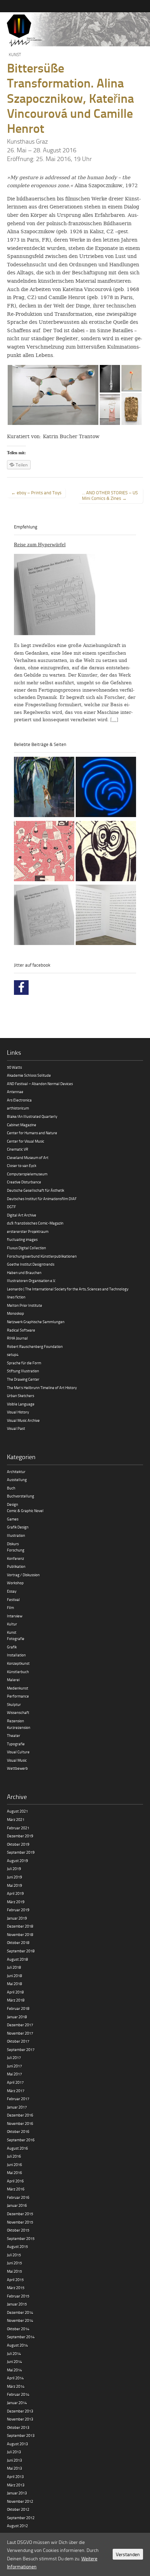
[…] (114, 720)
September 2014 (21, 2337)
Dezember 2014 (20, 2312)
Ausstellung (17, 1480)
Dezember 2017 (20, 2025)
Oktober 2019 (18, 1844)
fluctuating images (22, 1239)
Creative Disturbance (24, 1182)
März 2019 (16, 1902)
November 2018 (20, 1934)
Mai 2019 (14, 1885)
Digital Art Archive (22, 1215)
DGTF (12, 1207)
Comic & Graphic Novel (25, 1511)
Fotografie (16, 1638)
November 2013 (20, 2419)
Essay (12, 1591)
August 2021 (17, 1811)
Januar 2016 (17, 2205)
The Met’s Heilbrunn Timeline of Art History (42, 1388)
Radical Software (21, 1330)
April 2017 (15, 2082)
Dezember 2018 (20, 1926)
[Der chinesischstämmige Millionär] (106, 916)
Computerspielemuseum (27, 1174)
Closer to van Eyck (22, 1165)
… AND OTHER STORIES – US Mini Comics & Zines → (110, 495)
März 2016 (16, 2189)
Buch (11, 1488)
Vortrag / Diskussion (23, 1575)
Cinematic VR (18, 1149)
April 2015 (15, 2280)
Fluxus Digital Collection (27, 1248)
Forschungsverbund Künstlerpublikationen (42, 1256)
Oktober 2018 (18, 1942)
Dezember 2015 (20, 2214)
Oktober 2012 (18, 2509)
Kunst (15, 55)
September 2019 (21, 1852)
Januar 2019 (17, 1918)
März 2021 (16, 1819)
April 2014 (15, 2378)
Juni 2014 (14, 2361)
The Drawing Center (23, 1379)
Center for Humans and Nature (32, 1133)
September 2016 (21, 2140)
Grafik (12, 1647)
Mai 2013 (14, 2468)
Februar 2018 (18, 2008)
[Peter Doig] (44, 788)
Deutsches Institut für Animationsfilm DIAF (42, 1199)
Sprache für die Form (24, 1363)
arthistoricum (18, 1108)
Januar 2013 (17, 2493)
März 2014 (16, 2386)
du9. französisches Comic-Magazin (35, 1223)
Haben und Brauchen (24, 1272)
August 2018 (17, 1959)
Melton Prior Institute (25, 1305)
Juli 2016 (14, 2156)
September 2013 (21, 2435)
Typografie (16, 1744)
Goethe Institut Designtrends (31, 1264)
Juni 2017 (14, 2066)
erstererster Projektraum (28, 1231)
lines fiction (16, 1297)
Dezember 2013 (20, 2411)
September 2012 (21, 2518)
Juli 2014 (14, 2353)
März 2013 (16, 2485)
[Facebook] (21, 988)
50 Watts (14, 1067)
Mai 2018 (14, 1984)
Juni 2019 (14, 1877)
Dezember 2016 (20, 2115)
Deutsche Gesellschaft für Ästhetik (36, 1190)
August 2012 (17, 2526)
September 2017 (21, 2049)
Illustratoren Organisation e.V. (31, 1281)
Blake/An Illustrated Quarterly (32, 1116)
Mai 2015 (14, 2271)
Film (10, 1607)
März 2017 (16, 2091)
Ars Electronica (19, 1100)
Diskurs (13, 1544)
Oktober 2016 (18, 2131)
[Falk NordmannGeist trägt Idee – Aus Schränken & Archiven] (106, 852)
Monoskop (16, 1313)
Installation (16, 1655)
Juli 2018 (14, 1967)
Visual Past (16, 1428)
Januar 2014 (17, 2403)
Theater (14, 1735)
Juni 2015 (14, 2263)
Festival (13, 1599)
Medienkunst (18, 1688)
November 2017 (20, 2033)
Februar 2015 (18, 2296)
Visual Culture (18, 1752)
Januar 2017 (17, 2107)
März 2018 (16, 2000)
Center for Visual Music (26, 1141)
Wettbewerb (17, 1768)
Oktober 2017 (18, 2041)
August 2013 (17, 2444)
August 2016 (17, 2148)
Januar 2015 (17, 2304)
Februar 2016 (18, 2197)
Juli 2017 (14, 2057)
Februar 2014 (18, 2394)
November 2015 (20, 2222)
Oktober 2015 (18, 2230)
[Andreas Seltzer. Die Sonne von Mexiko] (44, 852)
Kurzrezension (19, 1727)
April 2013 (15, 2476)
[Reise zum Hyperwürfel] (44, 916)
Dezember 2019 (20, 1836)
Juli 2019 (14, 1869)
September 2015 (21, 2238)
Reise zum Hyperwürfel (40, 544)
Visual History (18, 1412)
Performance (18, 1696)
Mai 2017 (14, 2074)
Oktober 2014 (18, 2329)
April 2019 (15, 1893)
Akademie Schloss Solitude (29, 1075)
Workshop (15, 1583)
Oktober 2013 (18, 2427)
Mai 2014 (14, 2370)
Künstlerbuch (18, 1672)
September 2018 (21, 1951)
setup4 (13, 1354)
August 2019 (17, 1861)
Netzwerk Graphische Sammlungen (36, 1322)
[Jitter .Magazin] (75, 31)
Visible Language (21, 1404)
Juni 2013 (14, 2460)
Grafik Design (18, 1527)
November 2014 (20, 2320)
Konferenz (16, 1558)
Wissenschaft (18, 1712)
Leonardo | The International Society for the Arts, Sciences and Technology (68, 1289)
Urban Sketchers (21, 1396)
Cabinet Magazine (22, 1125)
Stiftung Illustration (23, 1371)
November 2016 (20, 2123)
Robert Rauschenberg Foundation (35, 1346)
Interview (15, 1616)
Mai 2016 (14, 2173)
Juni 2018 (14, 1976)
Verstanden (128, 2554)
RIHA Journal (17, 1338)
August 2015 (17, 2246)
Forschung (16, 1550)
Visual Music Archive (23, 1420)
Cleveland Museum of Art (28, 1157)
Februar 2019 (18, 1910)
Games (13, 1519)
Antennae (15, 1092)
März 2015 (16, 2288)
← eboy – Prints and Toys (36, 493)
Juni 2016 (14, 2165)
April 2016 (15, 2181)
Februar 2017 (18, 2099)
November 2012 (20, 2501)
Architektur (16, 1472)
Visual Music (17, 1760)
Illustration (16, 1535)
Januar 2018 (17, 2017)
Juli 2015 (14, 2255)
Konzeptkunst (18, 1663)
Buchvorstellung (21, 1496)
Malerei (13, 1680)
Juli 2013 (14, 2452)
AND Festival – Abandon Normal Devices (40, 1084)
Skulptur (14, 1704)
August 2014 (17, 2345)
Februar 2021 (18, 1828)
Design (13, 1504)
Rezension (16, 1721)
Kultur (12, 1624)
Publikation (16, 1566)
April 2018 (15, 1992)
